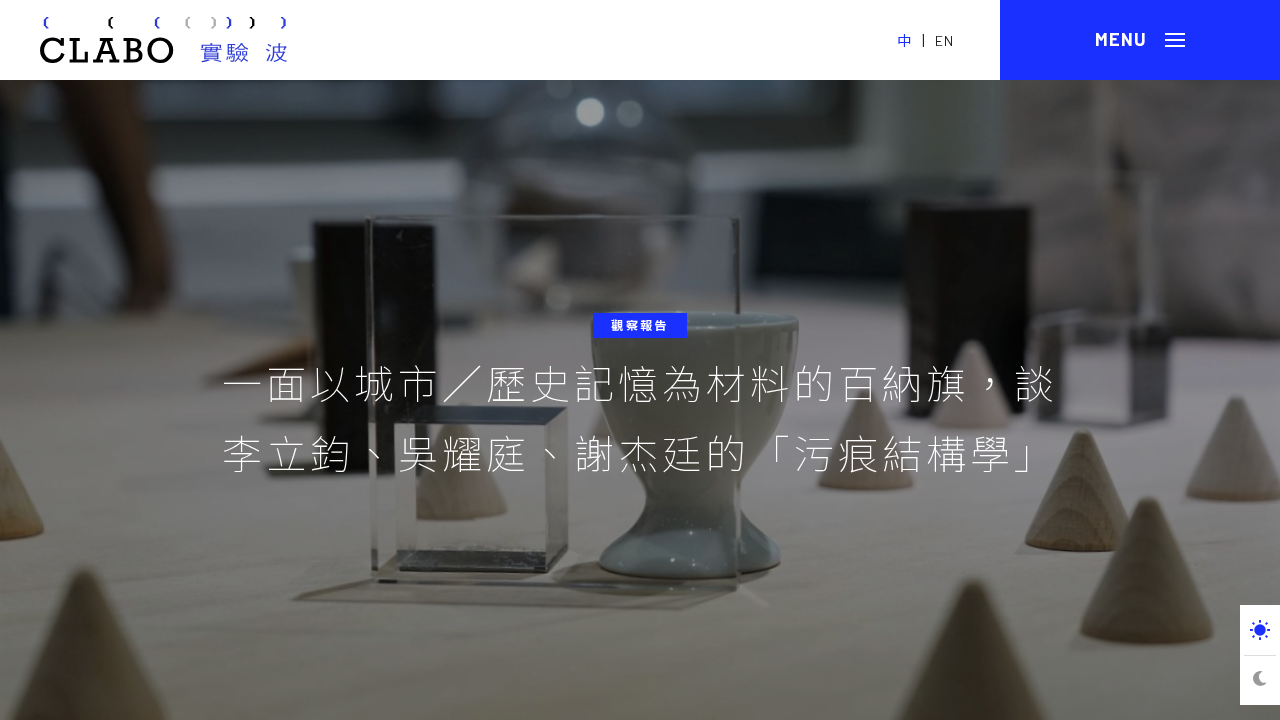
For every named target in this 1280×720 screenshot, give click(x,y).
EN (944, 40)
